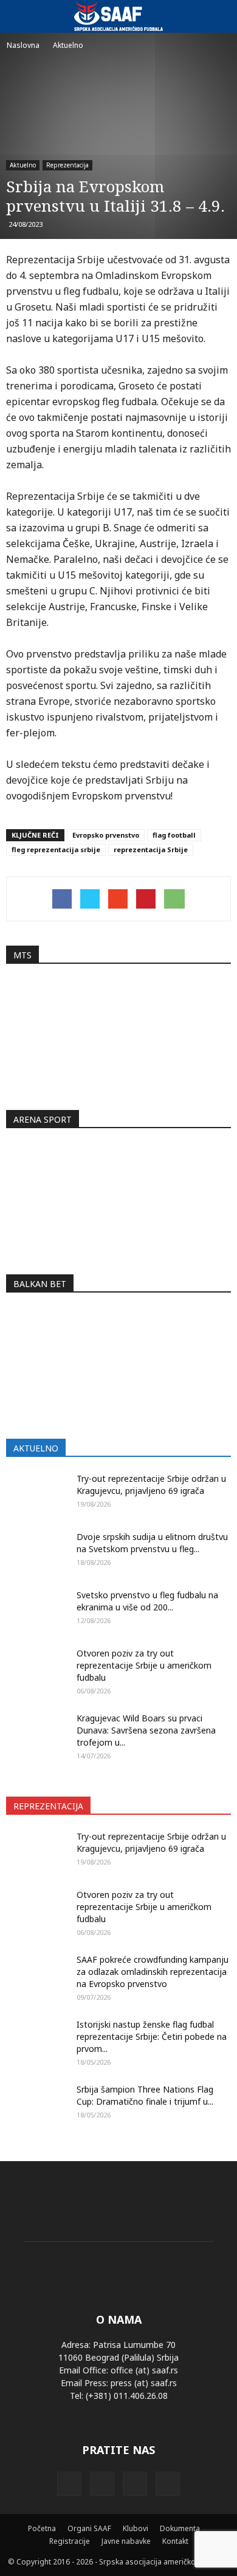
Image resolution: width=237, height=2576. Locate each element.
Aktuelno (23, 165)
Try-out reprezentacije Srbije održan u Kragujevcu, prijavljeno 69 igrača (151, 1485)
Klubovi (136, 2528)
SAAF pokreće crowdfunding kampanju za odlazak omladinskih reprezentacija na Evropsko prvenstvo (153, 1972)
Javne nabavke (126, 2541)
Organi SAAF (89, 2528)
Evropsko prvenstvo (106, 835)
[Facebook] (69, 2484)
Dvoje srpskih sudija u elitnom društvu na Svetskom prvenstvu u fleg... (152, 1543)
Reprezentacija (67, 165)
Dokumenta (180, 2528)
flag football (174, 835)
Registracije (70, 2541)
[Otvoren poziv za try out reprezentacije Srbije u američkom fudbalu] (36, 1669)
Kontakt (175, 2541)
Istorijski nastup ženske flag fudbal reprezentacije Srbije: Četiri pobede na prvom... (152, 2036)
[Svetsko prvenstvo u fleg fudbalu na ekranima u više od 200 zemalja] (36, 1610)
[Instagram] (102, 2484)
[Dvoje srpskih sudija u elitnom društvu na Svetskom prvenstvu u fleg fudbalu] (36, 1552)
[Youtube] (168, 2484)
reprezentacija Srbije (151, 849)
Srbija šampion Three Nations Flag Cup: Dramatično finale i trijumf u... (145, 2095)
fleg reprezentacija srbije (56, 849)
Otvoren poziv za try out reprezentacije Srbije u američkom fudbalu (144, 1665)
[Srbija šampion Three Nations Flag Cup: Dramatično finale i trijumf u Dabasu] (36, 2109)
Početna (42, 2528)
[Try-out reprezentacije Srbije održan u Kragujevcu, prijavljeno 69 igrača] (36, 1494)
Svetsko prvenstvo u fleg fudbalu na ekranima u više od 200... (147, 1601)
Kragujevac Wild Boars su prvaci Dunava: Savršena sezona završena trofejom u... (146, 1730)
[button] (220, 16)
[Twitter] (135, 2484)
